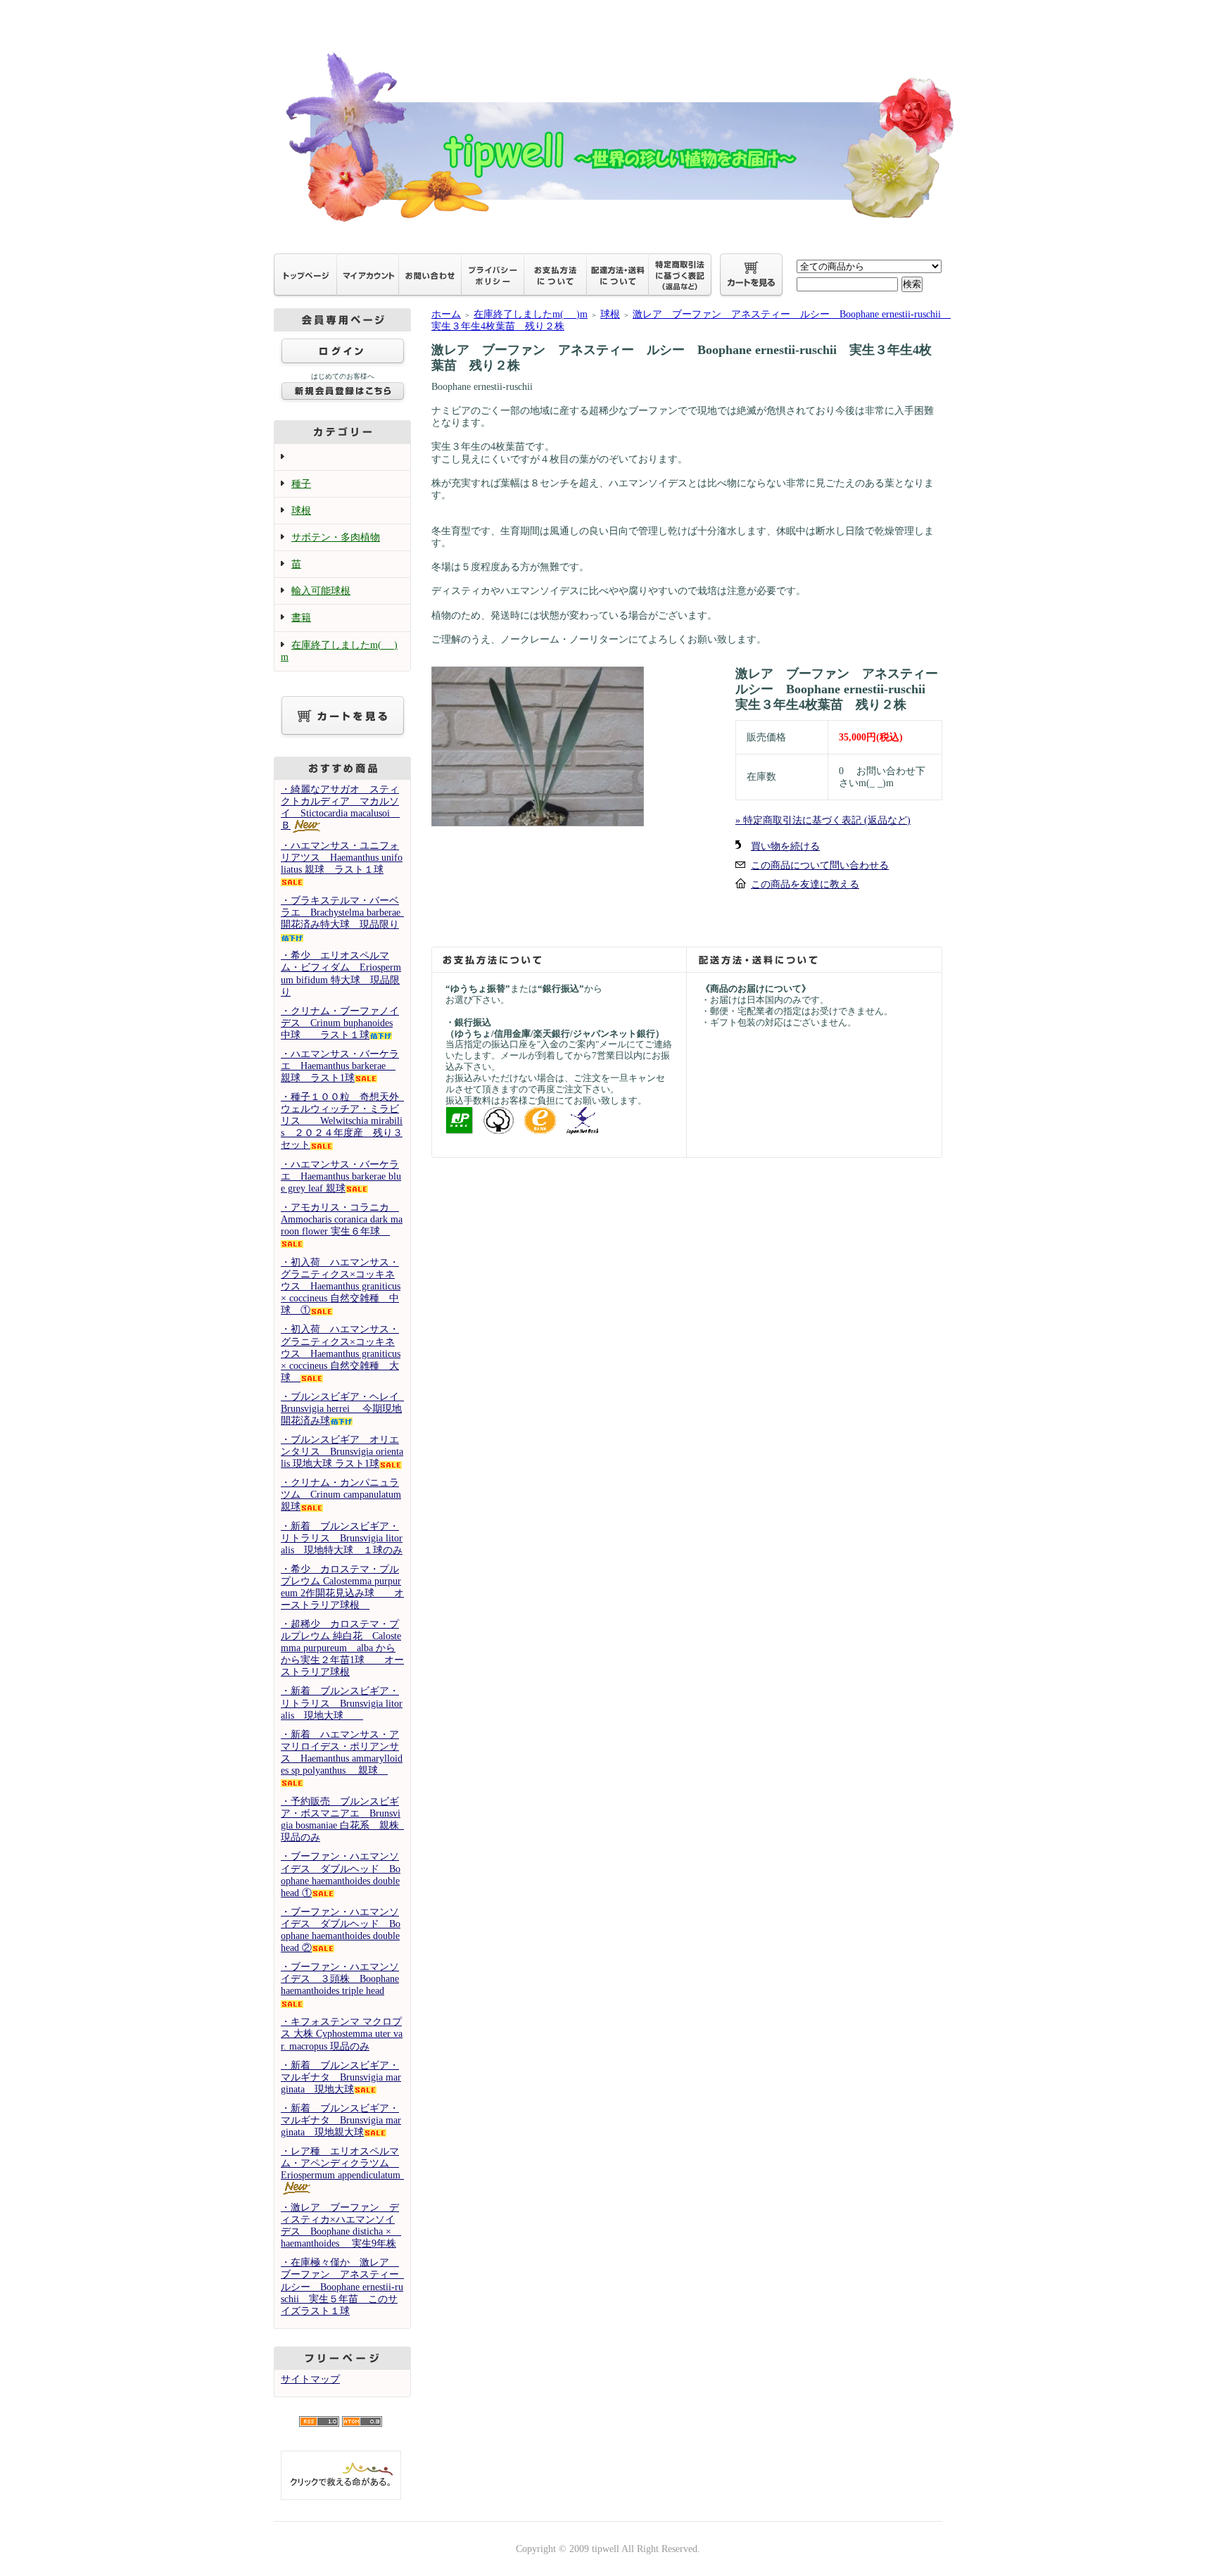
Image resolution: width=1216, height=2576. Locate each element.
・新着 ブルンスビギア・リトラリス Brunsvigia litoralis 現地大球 (342, 1703)
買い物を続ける (785, 846)
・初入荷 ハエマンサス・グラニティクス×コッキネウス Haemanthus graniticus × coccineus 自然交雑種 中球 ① (341, 1286)
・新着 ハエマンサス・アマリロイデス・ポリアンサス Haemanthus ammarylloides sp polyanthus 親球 (342, 1753)
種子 (301, 484)
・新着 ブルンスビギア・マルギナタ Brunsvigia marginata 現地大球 (341, 2077)
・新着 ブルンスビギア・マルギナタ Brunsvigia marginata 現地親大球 (341, 2120)
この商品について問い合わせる (820, 865)
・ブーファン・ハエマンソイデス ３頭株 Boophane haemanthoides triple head (340, 1979)
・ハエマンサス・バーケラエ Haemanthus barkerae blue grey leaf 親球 (341, 1176)
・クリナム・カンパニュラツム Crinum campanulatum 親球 (341, 1495)
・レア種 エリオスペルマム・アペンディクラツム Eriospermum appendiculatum (346, 2163)
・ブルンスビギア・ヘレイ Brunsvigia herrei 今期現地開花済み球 (345, 1409)
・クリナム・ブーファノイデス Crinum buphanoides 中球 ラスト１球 (340, 1023)
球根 (301, 511)
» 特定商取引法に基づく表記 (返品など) (823, 820)
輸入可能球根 (321, 591)
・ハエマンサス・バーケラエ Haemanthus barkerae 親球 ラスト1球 (340, 1066)
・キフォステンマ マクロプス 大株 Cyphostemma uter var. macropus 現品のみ (342, 2034)
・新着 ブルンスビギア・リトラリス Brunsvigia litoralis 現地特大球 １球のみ (342, 1538)
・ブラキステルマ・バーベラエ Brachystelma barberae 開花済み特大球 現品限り (346, 913)
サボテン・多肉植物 (336, 537)
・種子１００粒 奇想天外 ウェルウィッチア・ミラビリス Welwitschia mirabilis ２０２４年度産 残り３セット (345, 1121)
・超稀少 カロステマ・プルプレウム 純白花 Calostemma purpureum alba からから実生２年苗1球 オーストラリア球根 (342, 1648)
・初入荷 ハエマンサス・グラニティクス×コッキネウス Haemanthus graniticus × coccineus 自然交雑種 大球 (341, 1353)
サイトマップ (310, 2379)
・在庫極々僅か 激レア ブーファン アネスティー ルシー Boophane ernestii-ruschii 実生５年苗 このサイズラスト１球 (345, 2286)
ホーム (446, 314)
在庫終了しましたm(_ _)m (531, 314)
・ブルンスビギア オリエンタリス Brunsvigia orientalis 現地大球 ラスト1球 (342, 1452)
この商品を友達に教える (805, 884)
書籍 (301, 618)
